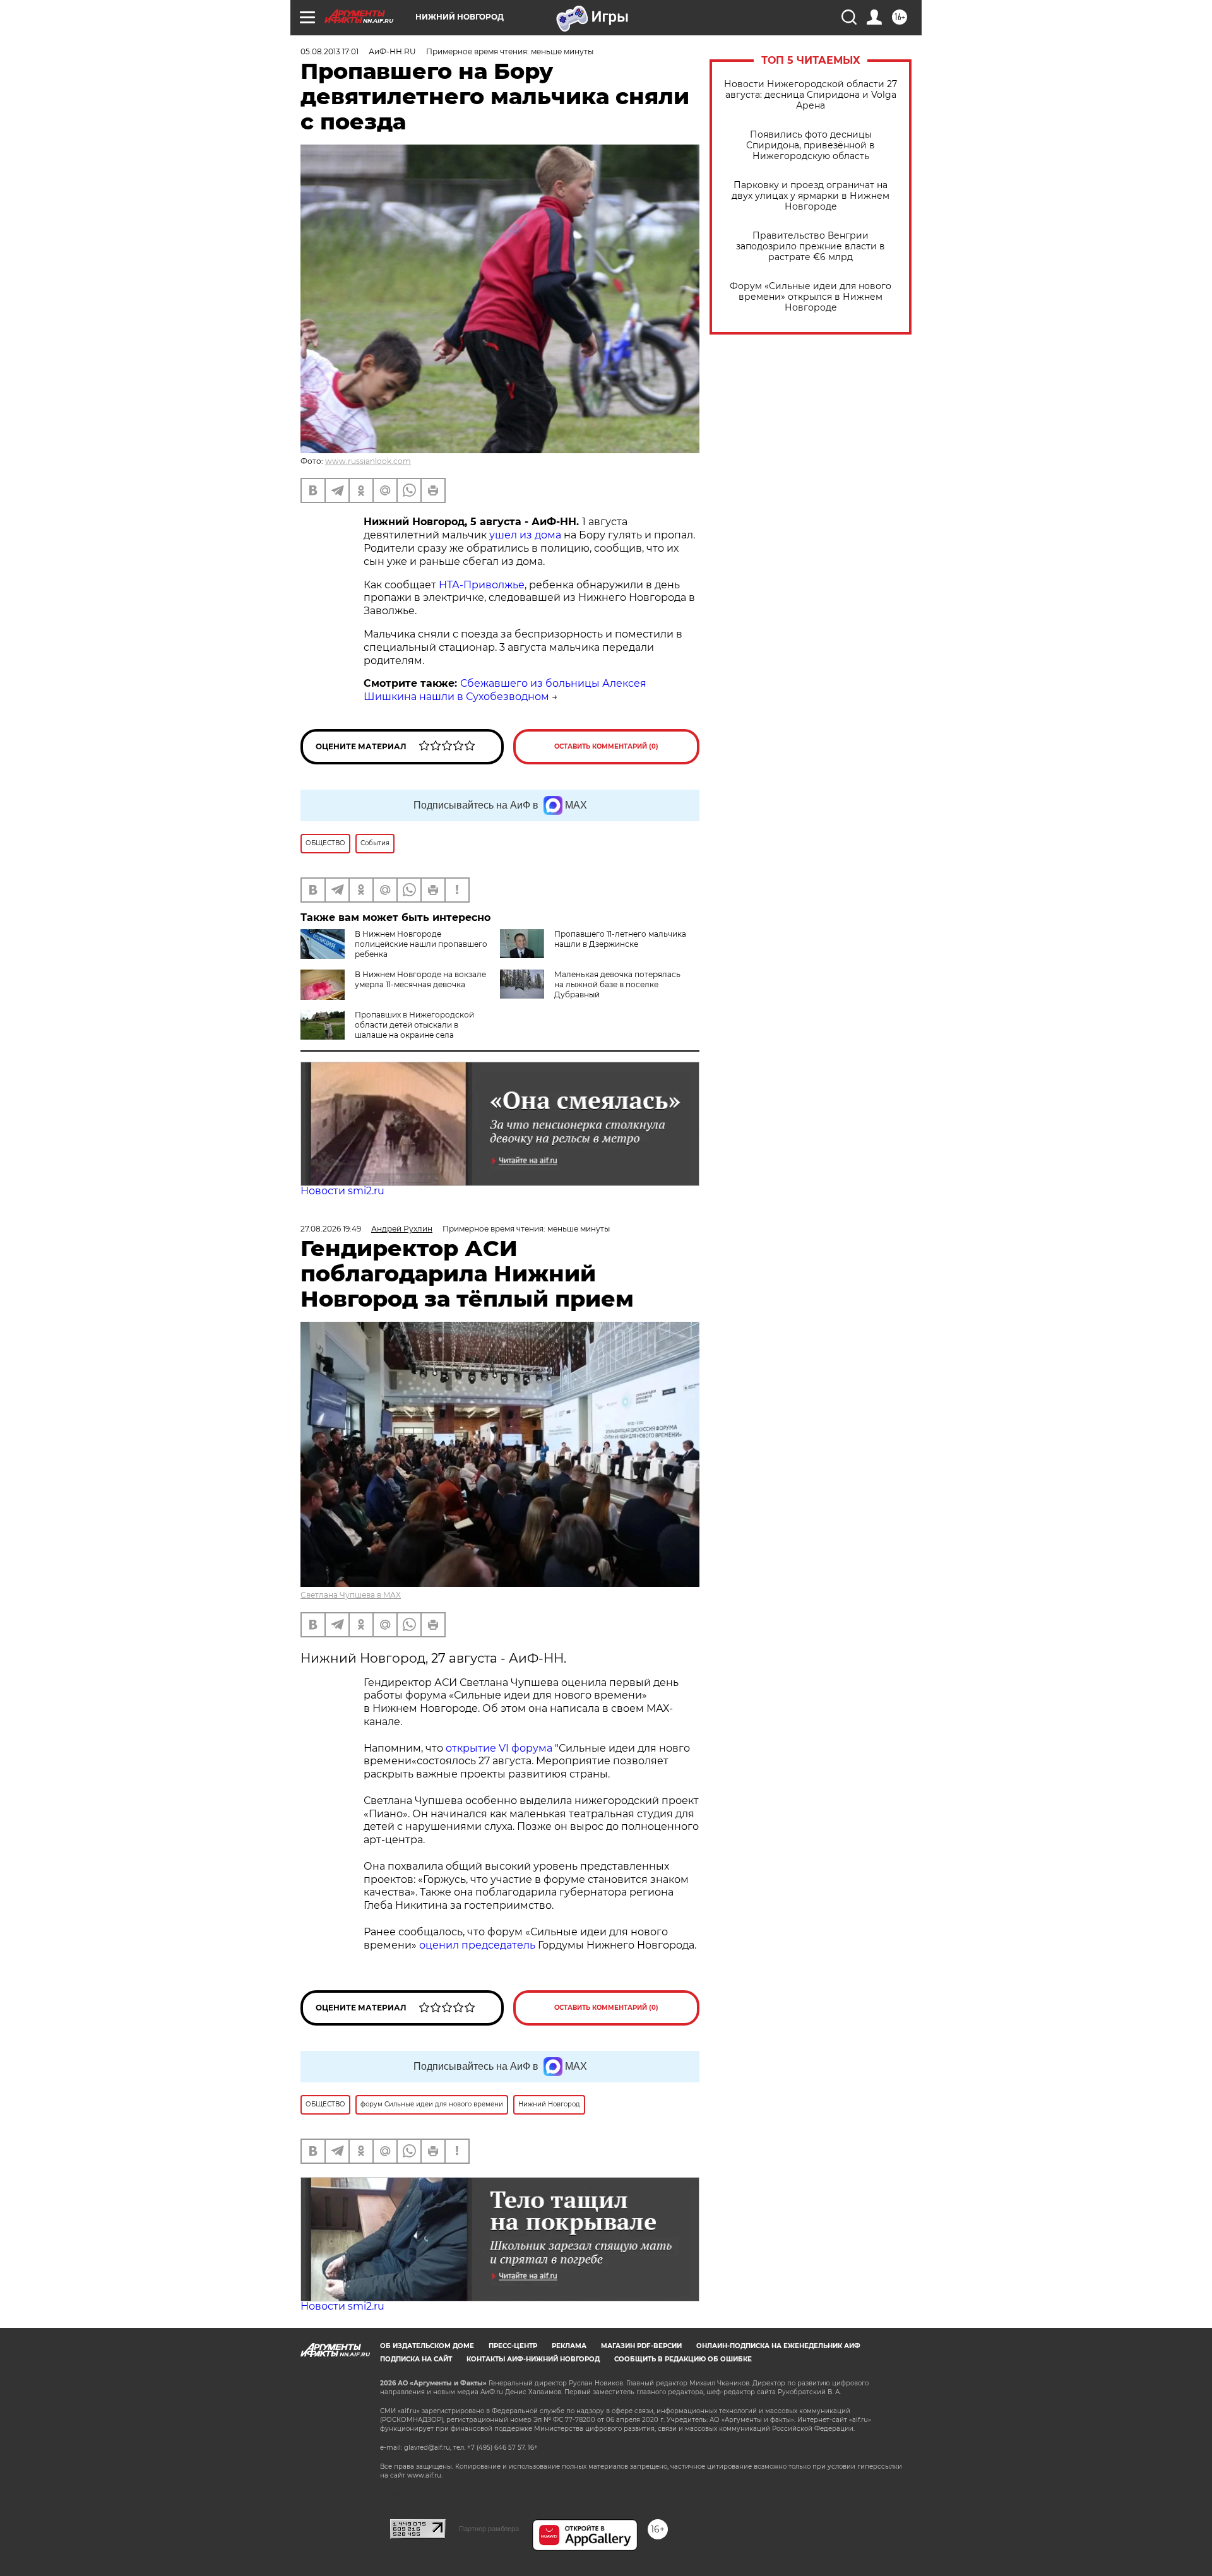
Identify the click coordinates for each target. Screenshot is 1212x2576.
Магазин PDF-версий (641, 2346)
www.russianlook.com (368, 461)
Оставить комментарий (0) (606, 746)
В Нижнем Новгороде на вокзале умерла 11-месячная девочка (420, 979)
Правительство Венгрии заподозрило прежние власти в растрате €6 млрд (811, 246)
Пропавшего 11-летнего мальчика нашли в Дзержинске (620, 939)
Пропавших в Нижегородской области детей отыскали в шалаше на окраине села (414, 1025)
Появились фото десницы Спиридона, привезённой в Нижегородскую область (811, 145)
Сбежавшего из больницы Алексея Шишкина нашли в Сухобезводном (505, 690)
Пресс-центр (513, 2346)
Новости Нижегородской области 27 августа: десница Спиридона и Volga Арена (811, 95)
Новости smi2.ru (342, 1191)
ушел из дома (525, 535)
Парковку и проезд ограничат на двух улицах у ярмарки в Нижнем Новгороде (811, 196)
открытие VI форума (499, 1748)
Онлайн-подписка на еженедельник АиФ (778, 2346)
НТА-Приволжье (482, 585)
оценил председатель (477, 1945)
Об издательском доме (427, 2346)
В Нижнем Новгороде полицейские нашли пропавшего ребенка (421, 944)
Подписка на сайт (416, 2359)
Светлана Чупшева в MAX (351, 1595)
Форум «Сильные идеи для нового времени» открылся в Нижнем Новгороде (811, 297)
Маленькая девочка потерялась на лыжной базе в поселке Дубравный (617, 984)
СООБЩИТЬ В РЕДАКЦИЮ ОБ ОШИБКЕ (683, 2359)
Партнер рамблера (489, 2529)
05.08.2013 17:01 (330, 51)
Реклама (569, 2346)
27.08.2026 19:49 (331, 1229)
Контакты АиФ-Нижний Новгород (533, 2359)
